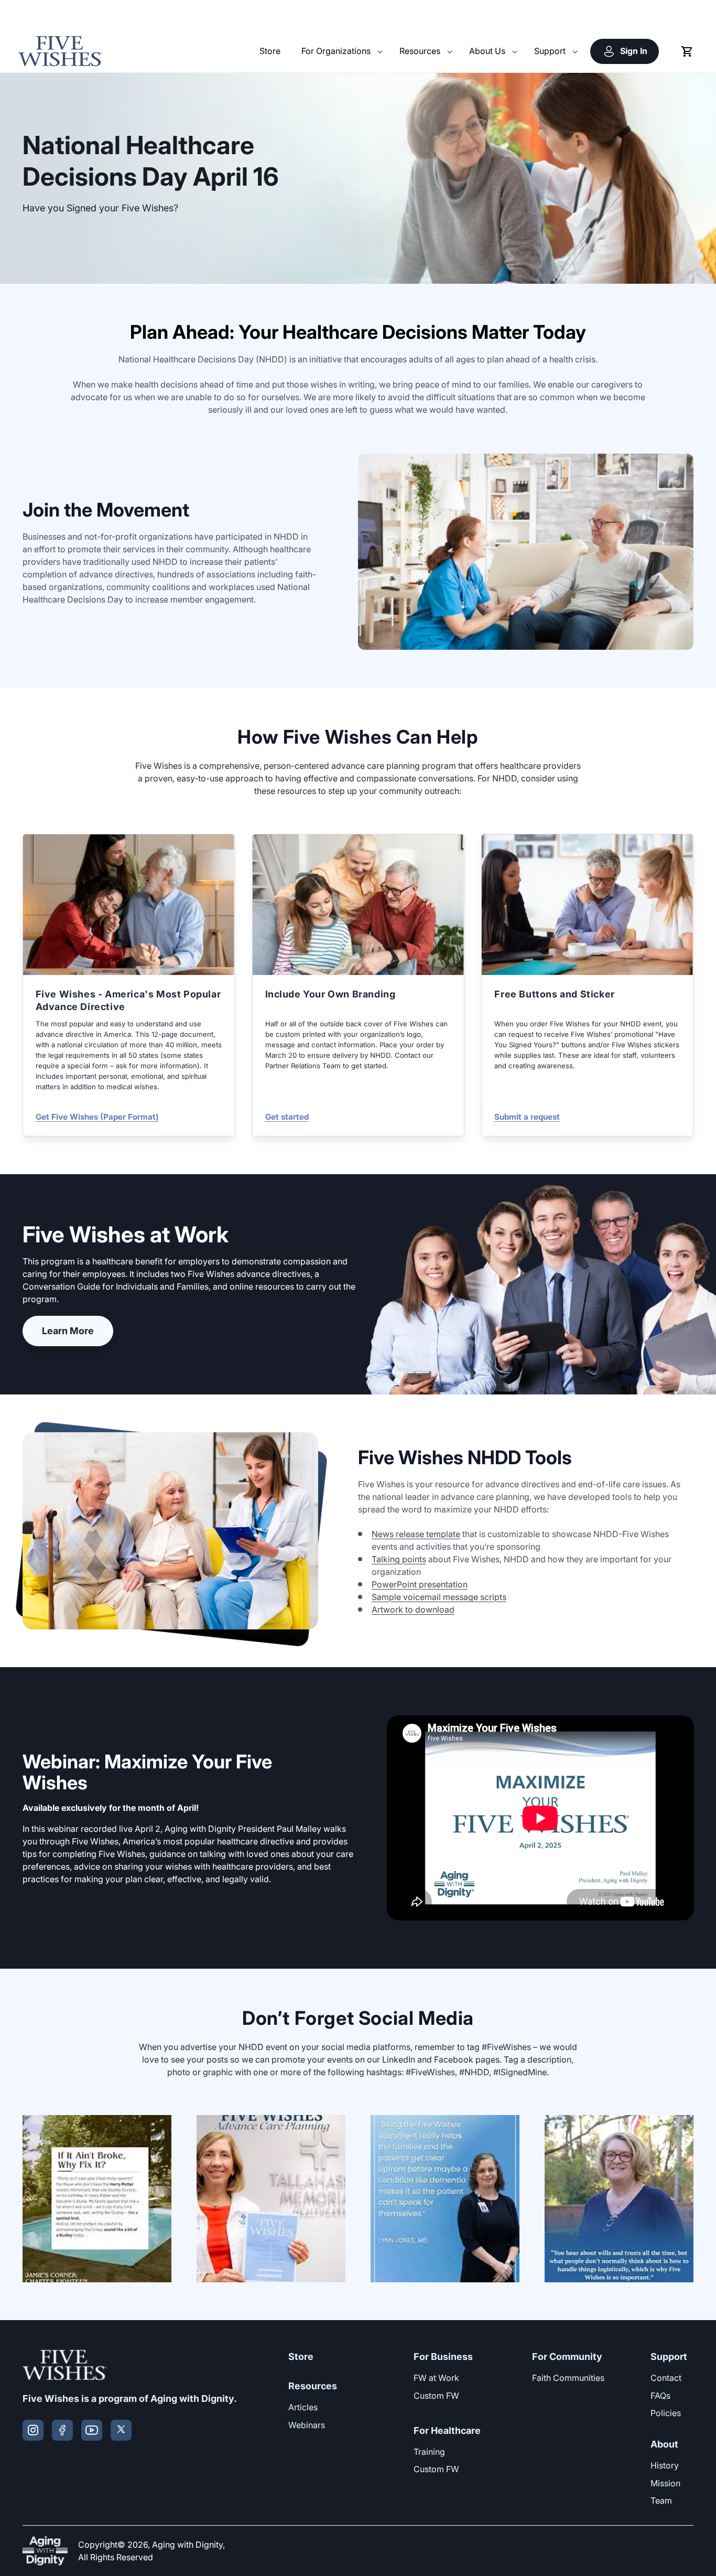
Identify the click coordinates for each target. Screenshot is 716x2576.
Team (661, 2500)
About (664, 2444)
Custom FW (436, 2396)
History (665, 2465)
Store (301, 2357)
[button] (340, 51)
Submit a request (527, 1117)
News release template (416, 1534)
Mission (665, 2483)
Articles (303, 2407)
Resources (313, 2386)
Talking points (399, 1559)
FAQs (660, 2396)
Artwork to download (413, 1609)
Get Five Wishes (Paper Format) (97, 1117)
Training (429, 2452)
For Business (443, 2357)
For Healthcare (447, 2430)
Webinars (307, 2425)
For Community (567, 2357)
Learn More (68, 1331)
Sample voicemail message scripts (439, 1597)
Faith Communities (568, 2378)
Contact (666, 2378)
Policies (666, 2413)
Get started (287, 1117)
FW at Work (436, 2378)
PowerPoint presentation (420, 1584)
